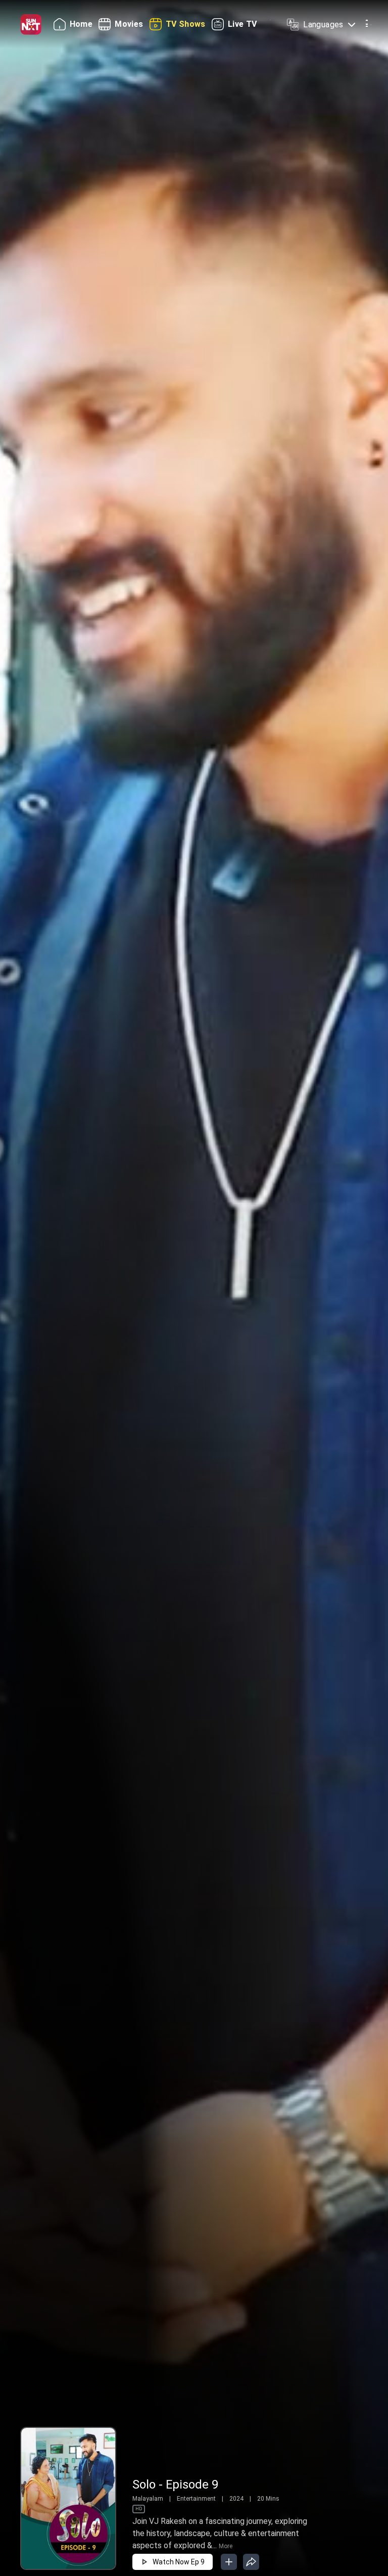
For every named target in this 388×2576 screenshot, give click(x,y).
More (226, 2546)
